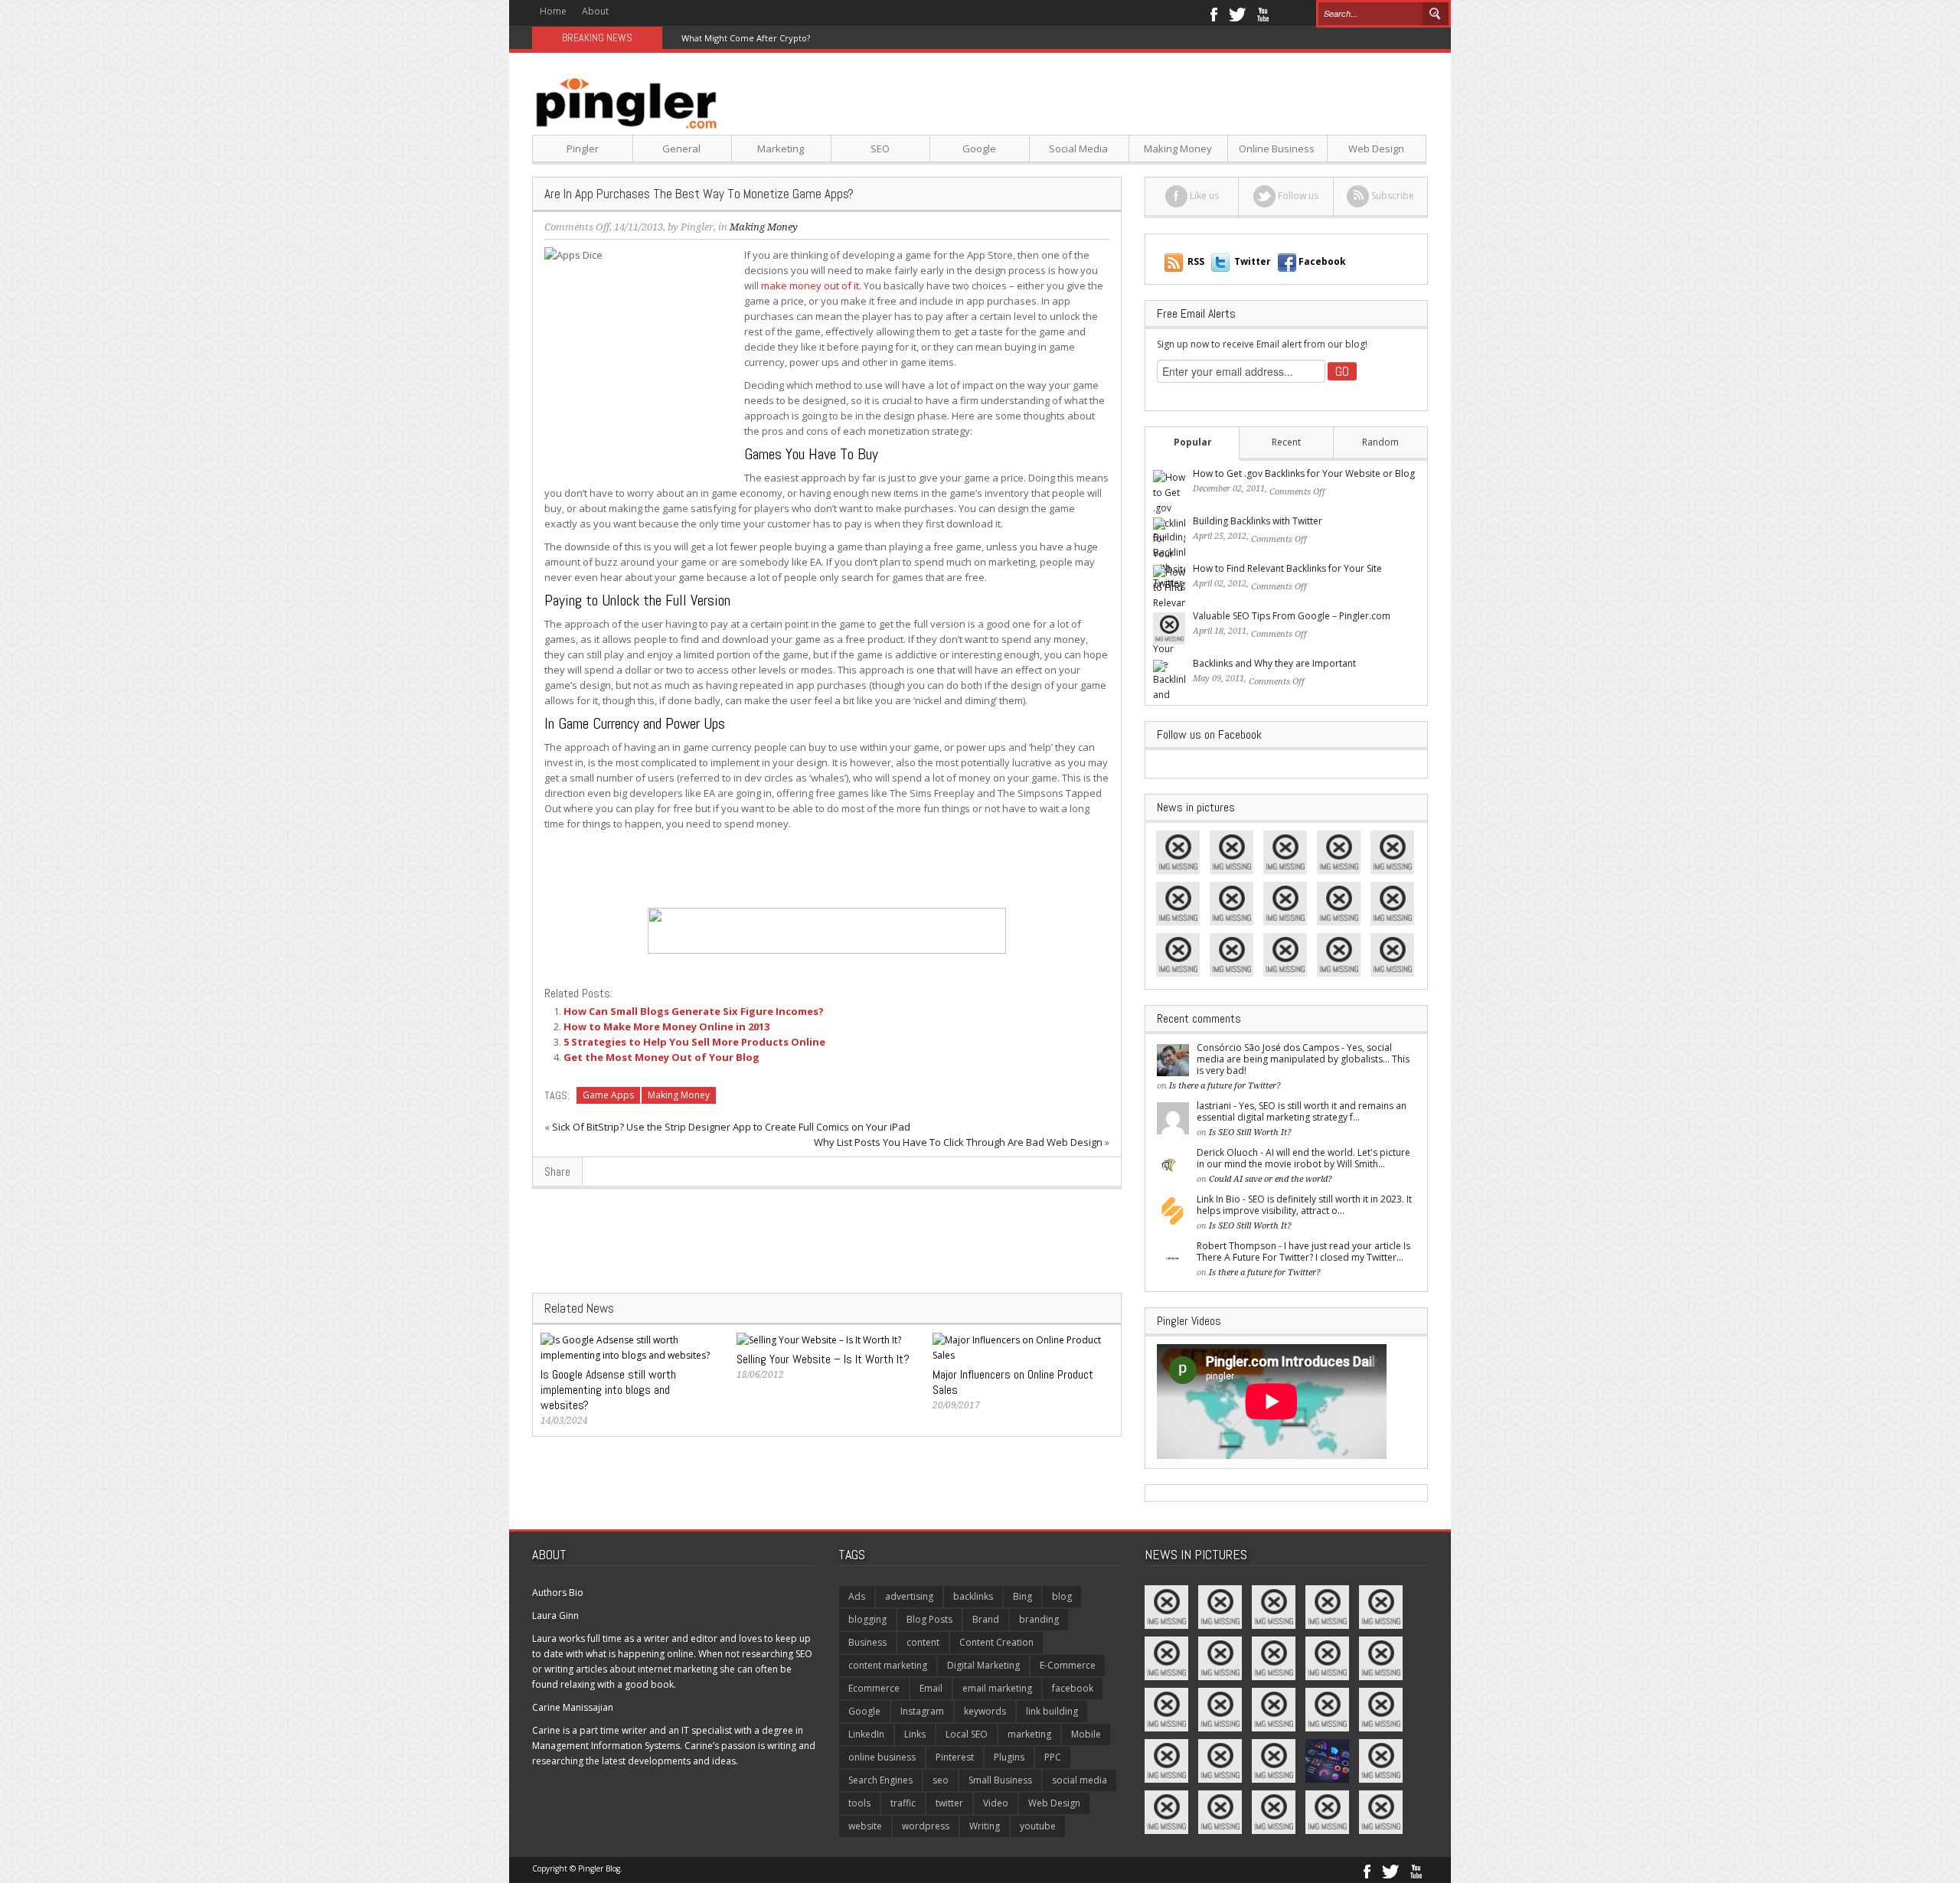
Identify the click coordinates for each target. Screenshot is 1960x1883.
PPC (1053, 1757)
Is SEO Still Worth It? (1250, 1132)
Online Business (1277, 148)
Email (931, 1688)
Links (915, 1734)
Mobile (1086, 1734)
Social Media (1078, 148)
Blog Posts (929, 1619)
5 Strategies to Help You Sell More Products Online (694, 1042)
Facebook (1213, 13)
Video (996, 1803)
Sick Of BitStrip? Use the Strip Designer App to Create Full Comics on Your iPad (731, 1127)
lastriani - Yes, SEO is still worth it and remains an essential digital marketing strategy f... (1302, 1111)
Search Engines (880, 1780)
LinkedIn (866, 1734)
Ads (857, 1596)
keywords (985, 1711)
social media (1080, 1780)
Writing (985, 1826)
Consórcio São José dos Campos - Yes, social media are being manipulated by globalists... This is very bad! (1303, 1059)
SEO (880, 148)
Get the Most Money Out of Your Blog (661, 1057)
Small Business (1000, 1780)
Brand (986, 1619)
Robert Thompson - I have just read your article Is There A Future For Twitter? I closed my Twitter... (1303, 1252)
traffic (903, 1803)
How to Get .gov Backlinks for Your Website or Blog (1304, 473)
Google (979, 148)
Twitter (1237, 13)
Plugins (1009, 1757)
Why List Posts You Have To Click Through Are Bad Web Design (958, 1142)
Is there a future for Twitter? (1225, 1086)
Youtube (1263, 13)
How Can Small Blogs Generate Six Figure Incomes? (694, 1011)
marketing (1029, 1734)
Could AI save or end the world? (1271, 1179)
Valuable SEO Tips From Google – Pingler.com (1292, 616)
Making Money (1178, 148)
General (681, 148)
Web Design (1376, 148)
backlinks (973, 1596)
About (595, 11)
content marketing (888, 1665)
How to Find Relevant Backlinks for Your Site (1287, 568)
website (865, 1826)
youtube (1038, 1826)
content (923, 1642)
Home (553, 11)
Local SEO (967, 1734)
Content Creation (996, 1642)
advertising (909, 1596)
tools (859, 1803)
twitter (949, 1803)
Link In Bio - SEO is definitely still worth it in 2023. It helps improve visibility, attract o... (1304, 1205)
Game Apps (608, 1095)
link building (1052, 1711)
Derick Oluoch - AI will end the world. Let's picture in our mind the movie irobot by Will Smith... (1303, 1158)
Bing (1022, 1596)
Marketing (781, 148)
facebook (1073, 1688)
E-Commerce (1068, 1665)
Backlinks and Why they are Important (1274, 663)
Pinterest (955, 1757)
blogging (867, 1619)
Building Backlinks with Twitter (1258, 521)
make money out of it (810, 286)
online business (882, 1757)
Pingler (583, 148)
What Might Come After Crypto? (746, 38)
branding (1039, 1619)
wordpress (926, 1826)
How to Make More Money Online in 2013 (666, 1026)
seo (941, 1780)
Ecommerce (874, 1688)
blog (1062, 1596)
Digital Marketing (983, 1665)
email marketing (997, 1688)
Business (867, 1642)
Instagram (922, 1711)
